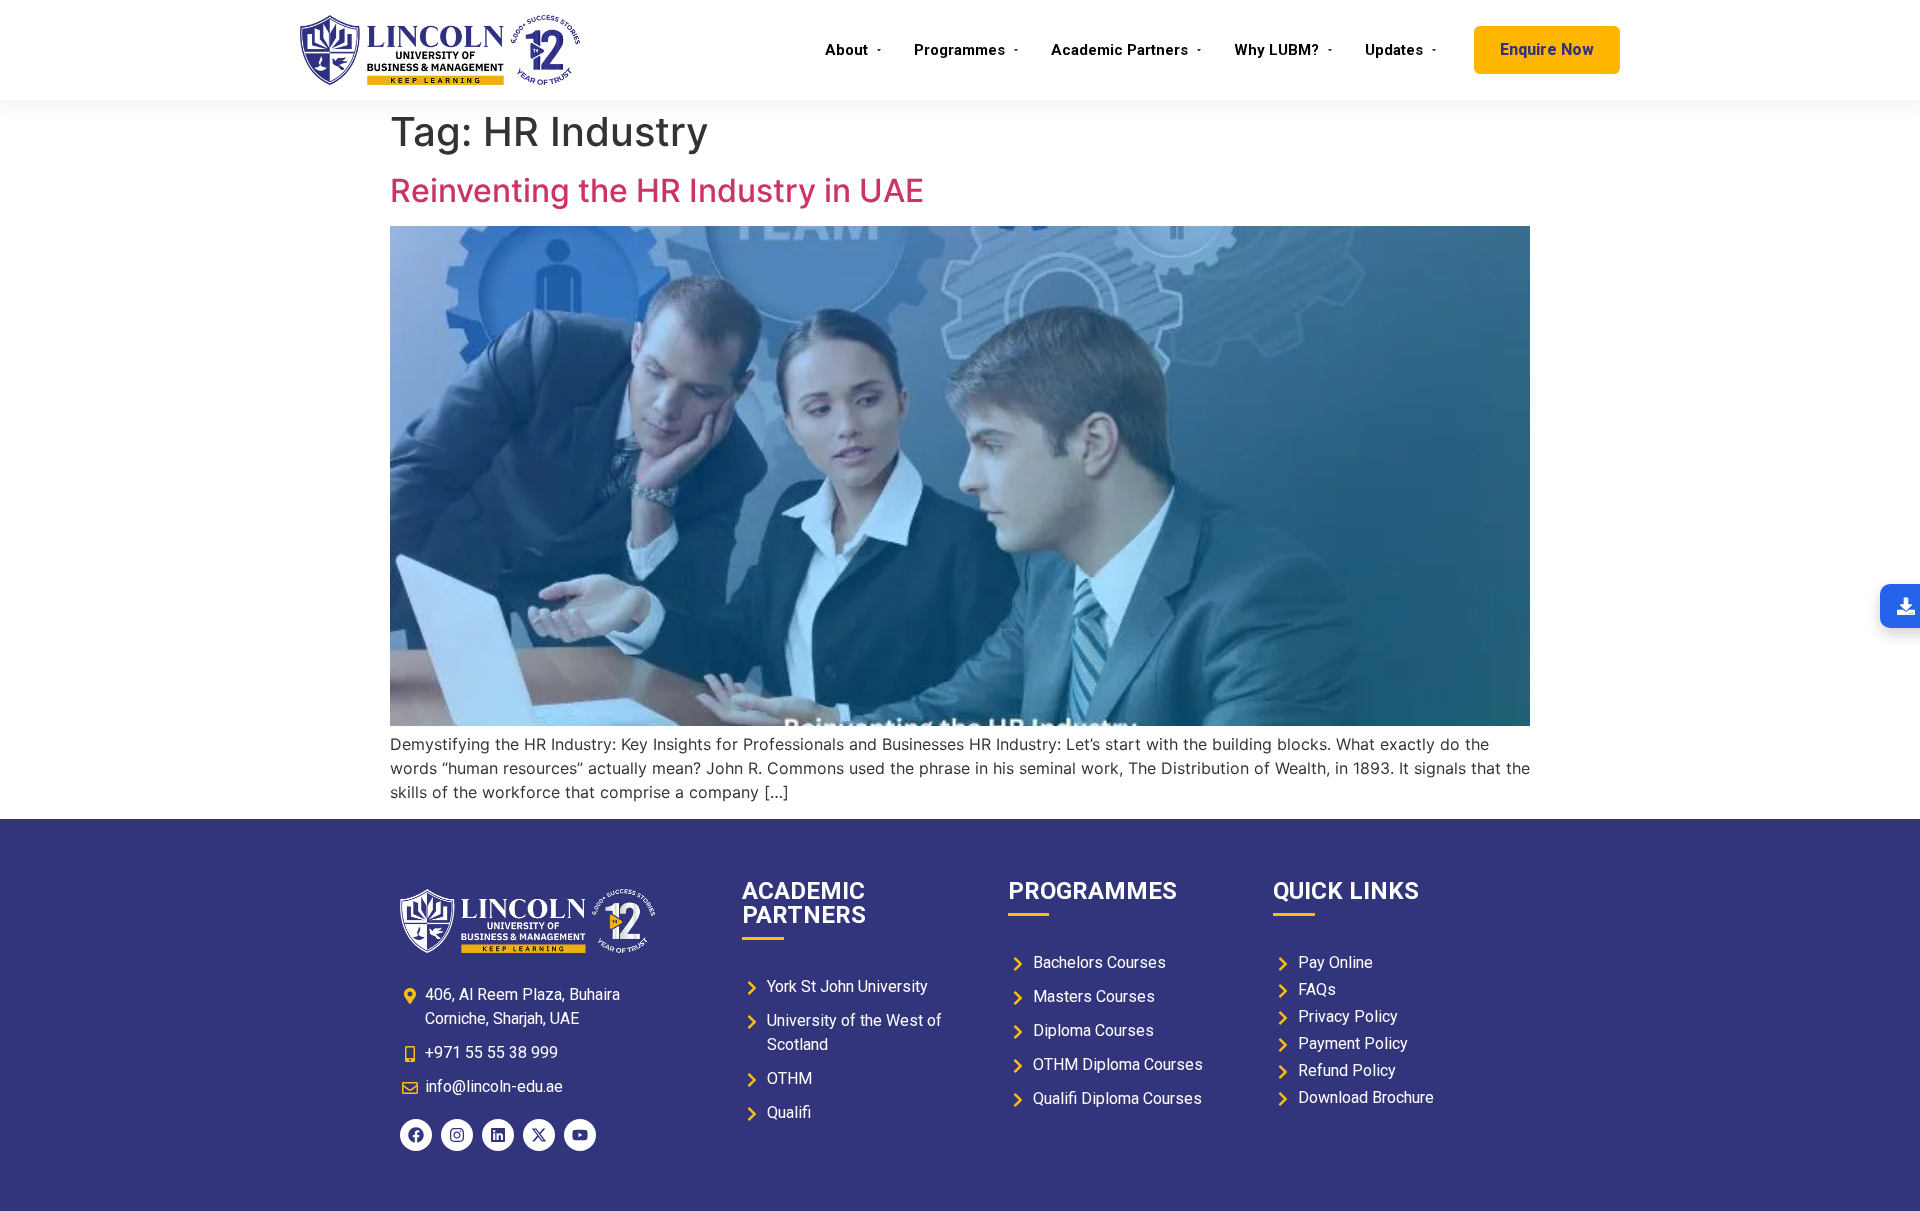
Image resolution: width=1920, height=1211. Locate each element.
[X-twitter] (539, 1135)
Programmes (959, 50)
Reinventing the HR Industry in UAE (657, 190)
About (846, 50)
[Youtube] (580, 1135)
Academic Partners (1119, 50)
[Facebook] (416, 1135)
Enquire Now (1547, 49)
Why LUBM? (1276, 50)
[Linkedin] (498, 1135)
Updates (1394, 50)
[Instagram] (457, 1135)
